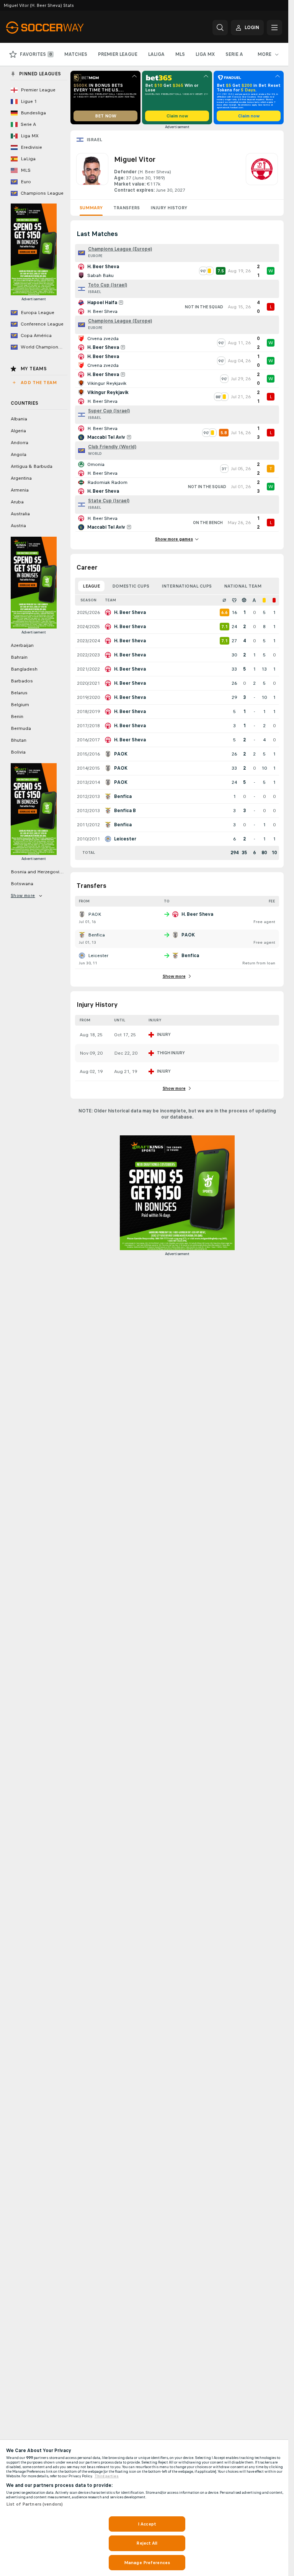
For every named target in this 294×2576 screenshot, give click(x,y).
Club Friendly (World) (112, 447)
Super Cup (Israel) (109, 411)
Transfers (127, 208)
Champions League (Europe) (120, 249)
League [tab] (91, 586)
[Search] (220, 28)
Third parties (107, 2476)
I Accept (147, 2524)
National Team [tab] (243, 586)
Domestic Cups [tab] (131, 586)
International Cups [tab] (187, 586)
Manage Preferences (147, 2563)
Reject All (147, 2543)
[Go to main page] (59, 28)
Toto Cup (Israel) (108, 285)
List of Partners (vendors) (34, 2504)
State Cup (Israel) (109, 501)
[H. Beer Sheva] (262, 173)
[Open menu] (274, 28)
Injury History (169, 208)
